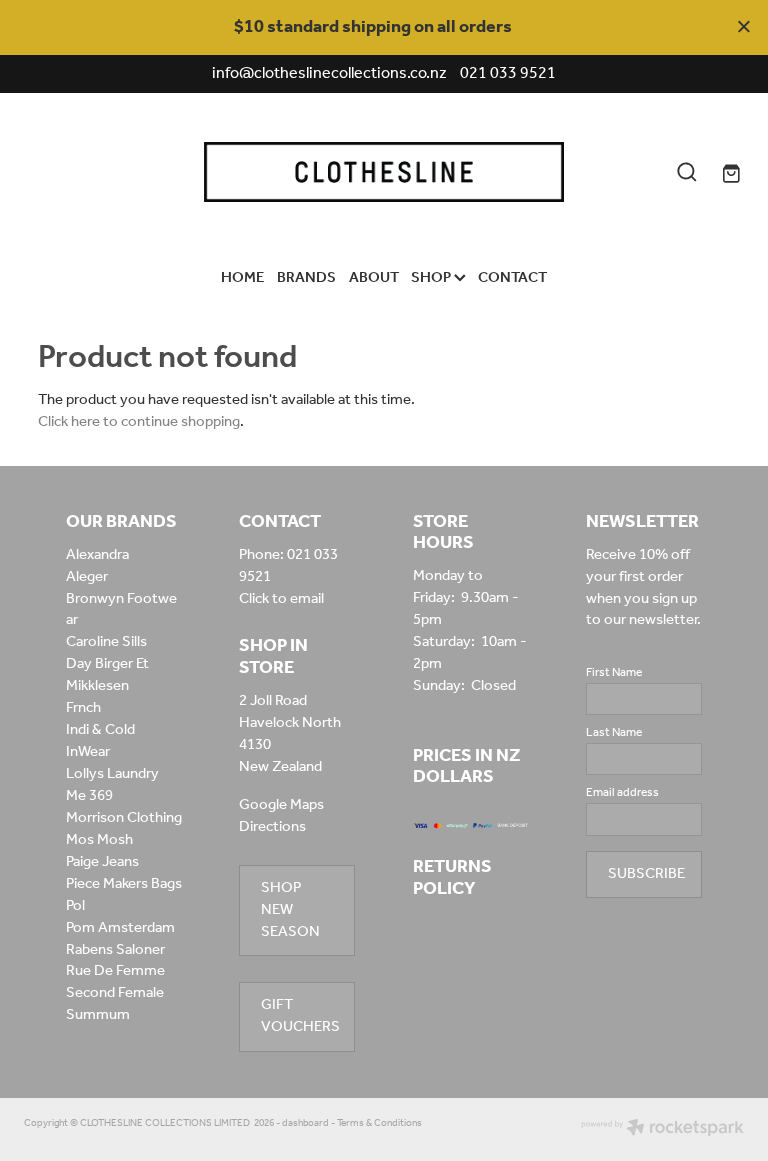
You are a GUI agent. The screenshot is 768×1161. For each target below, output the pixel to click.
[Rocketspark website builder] (662, 1129)
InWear (88, 752)
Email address (622, 793)
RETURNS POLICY (452, 877)
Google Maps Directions (281, 816)
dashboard (305, 1123)
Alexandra (97, 555)
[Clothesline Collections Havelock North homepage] (384, 171)
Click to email (281, 599)
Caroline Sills (106, 642)
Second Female (115, 993)
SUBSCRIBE (646, 874)
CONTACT (512, 278)
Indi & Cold (100, 730)
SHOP (432, 278)
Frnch (83, 708)
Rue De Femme (115, 971)
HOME (243, 278)
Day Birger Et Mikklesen (107, 675)
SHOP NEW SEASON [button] (290, 910)
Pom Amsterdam (120, 928)
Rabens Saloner (115, 950)
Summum (98, 1015)
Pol (75, 906)
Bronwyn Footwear (121, 610)
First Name (614, 673)
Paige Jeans (102, 862)
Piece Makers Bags (124, 884)
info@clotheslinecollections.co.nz (329, 73)
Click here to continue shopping (139, 422)
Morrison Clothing (124, 818)
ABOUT (374, 278)
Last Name (614, 733)
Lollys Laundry (112, 774)
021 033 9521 (288, 566)
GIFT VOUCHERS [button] (300, 1016)
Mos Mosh (99, 840)
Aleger (87, 577)
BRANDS (306, 278)
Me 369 (89, 796)
